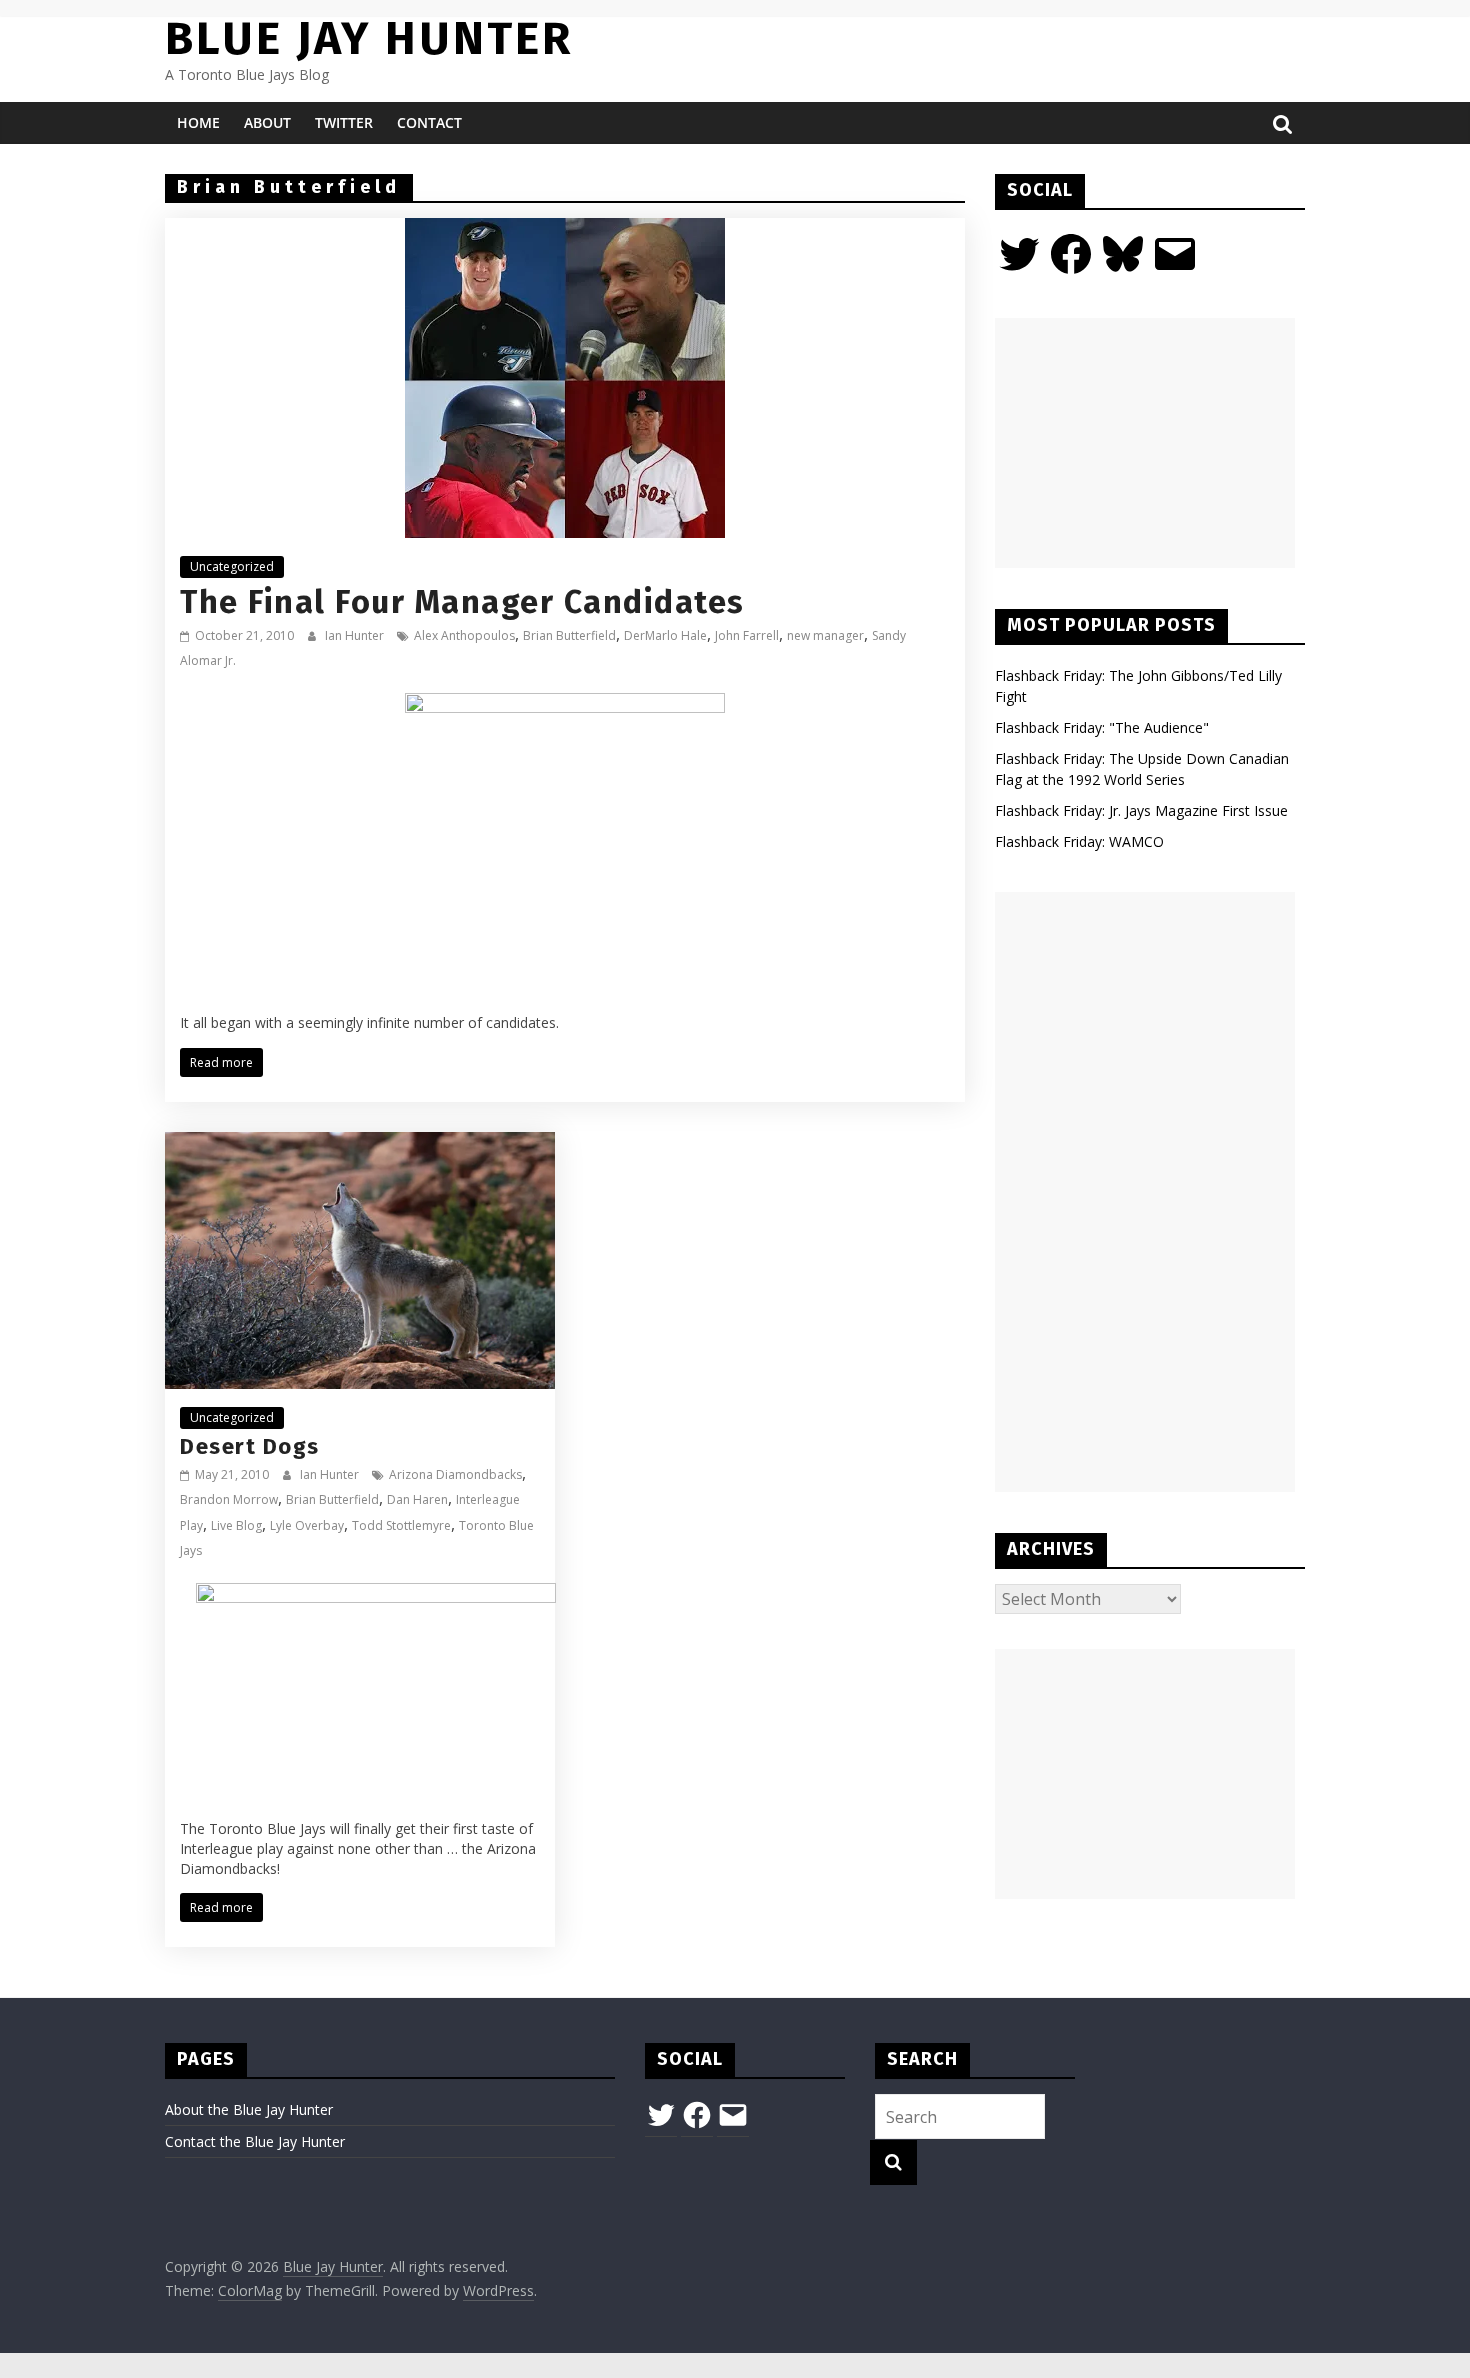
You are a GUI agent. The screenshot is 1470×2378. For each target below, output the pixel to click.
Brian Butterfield (569, 635)
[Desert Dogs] (360, 1144)
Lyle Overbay (307, 1525)
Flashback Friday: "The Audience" (1102, 727)
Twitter (344, 122)
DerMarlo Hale (665, 635)
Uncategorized (232, 566)
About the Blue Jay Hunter (249, 2109)
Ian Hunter (356, 635)
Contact (429, 122)
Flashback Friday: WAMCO (1079, 841)
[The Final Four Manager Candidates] (565, 230)
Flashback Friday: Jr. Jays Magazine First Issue (1141, 810)
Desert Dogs (250, 1446)
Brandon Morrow (229, 1499)
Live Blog (236, 1525)
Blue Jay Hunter (369, 38)
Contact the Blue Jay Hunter (255, 2141)
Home (198, 122)
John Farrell (747, 635)
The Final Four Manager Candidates (462, 602)
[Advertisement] (1145, 443)
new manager (825, 635)
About (267, 122)
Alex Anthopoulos (464, 635)
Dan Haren (417, 1499)
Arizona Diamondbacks (455, 1474)
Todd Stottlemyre (401, 1525)
